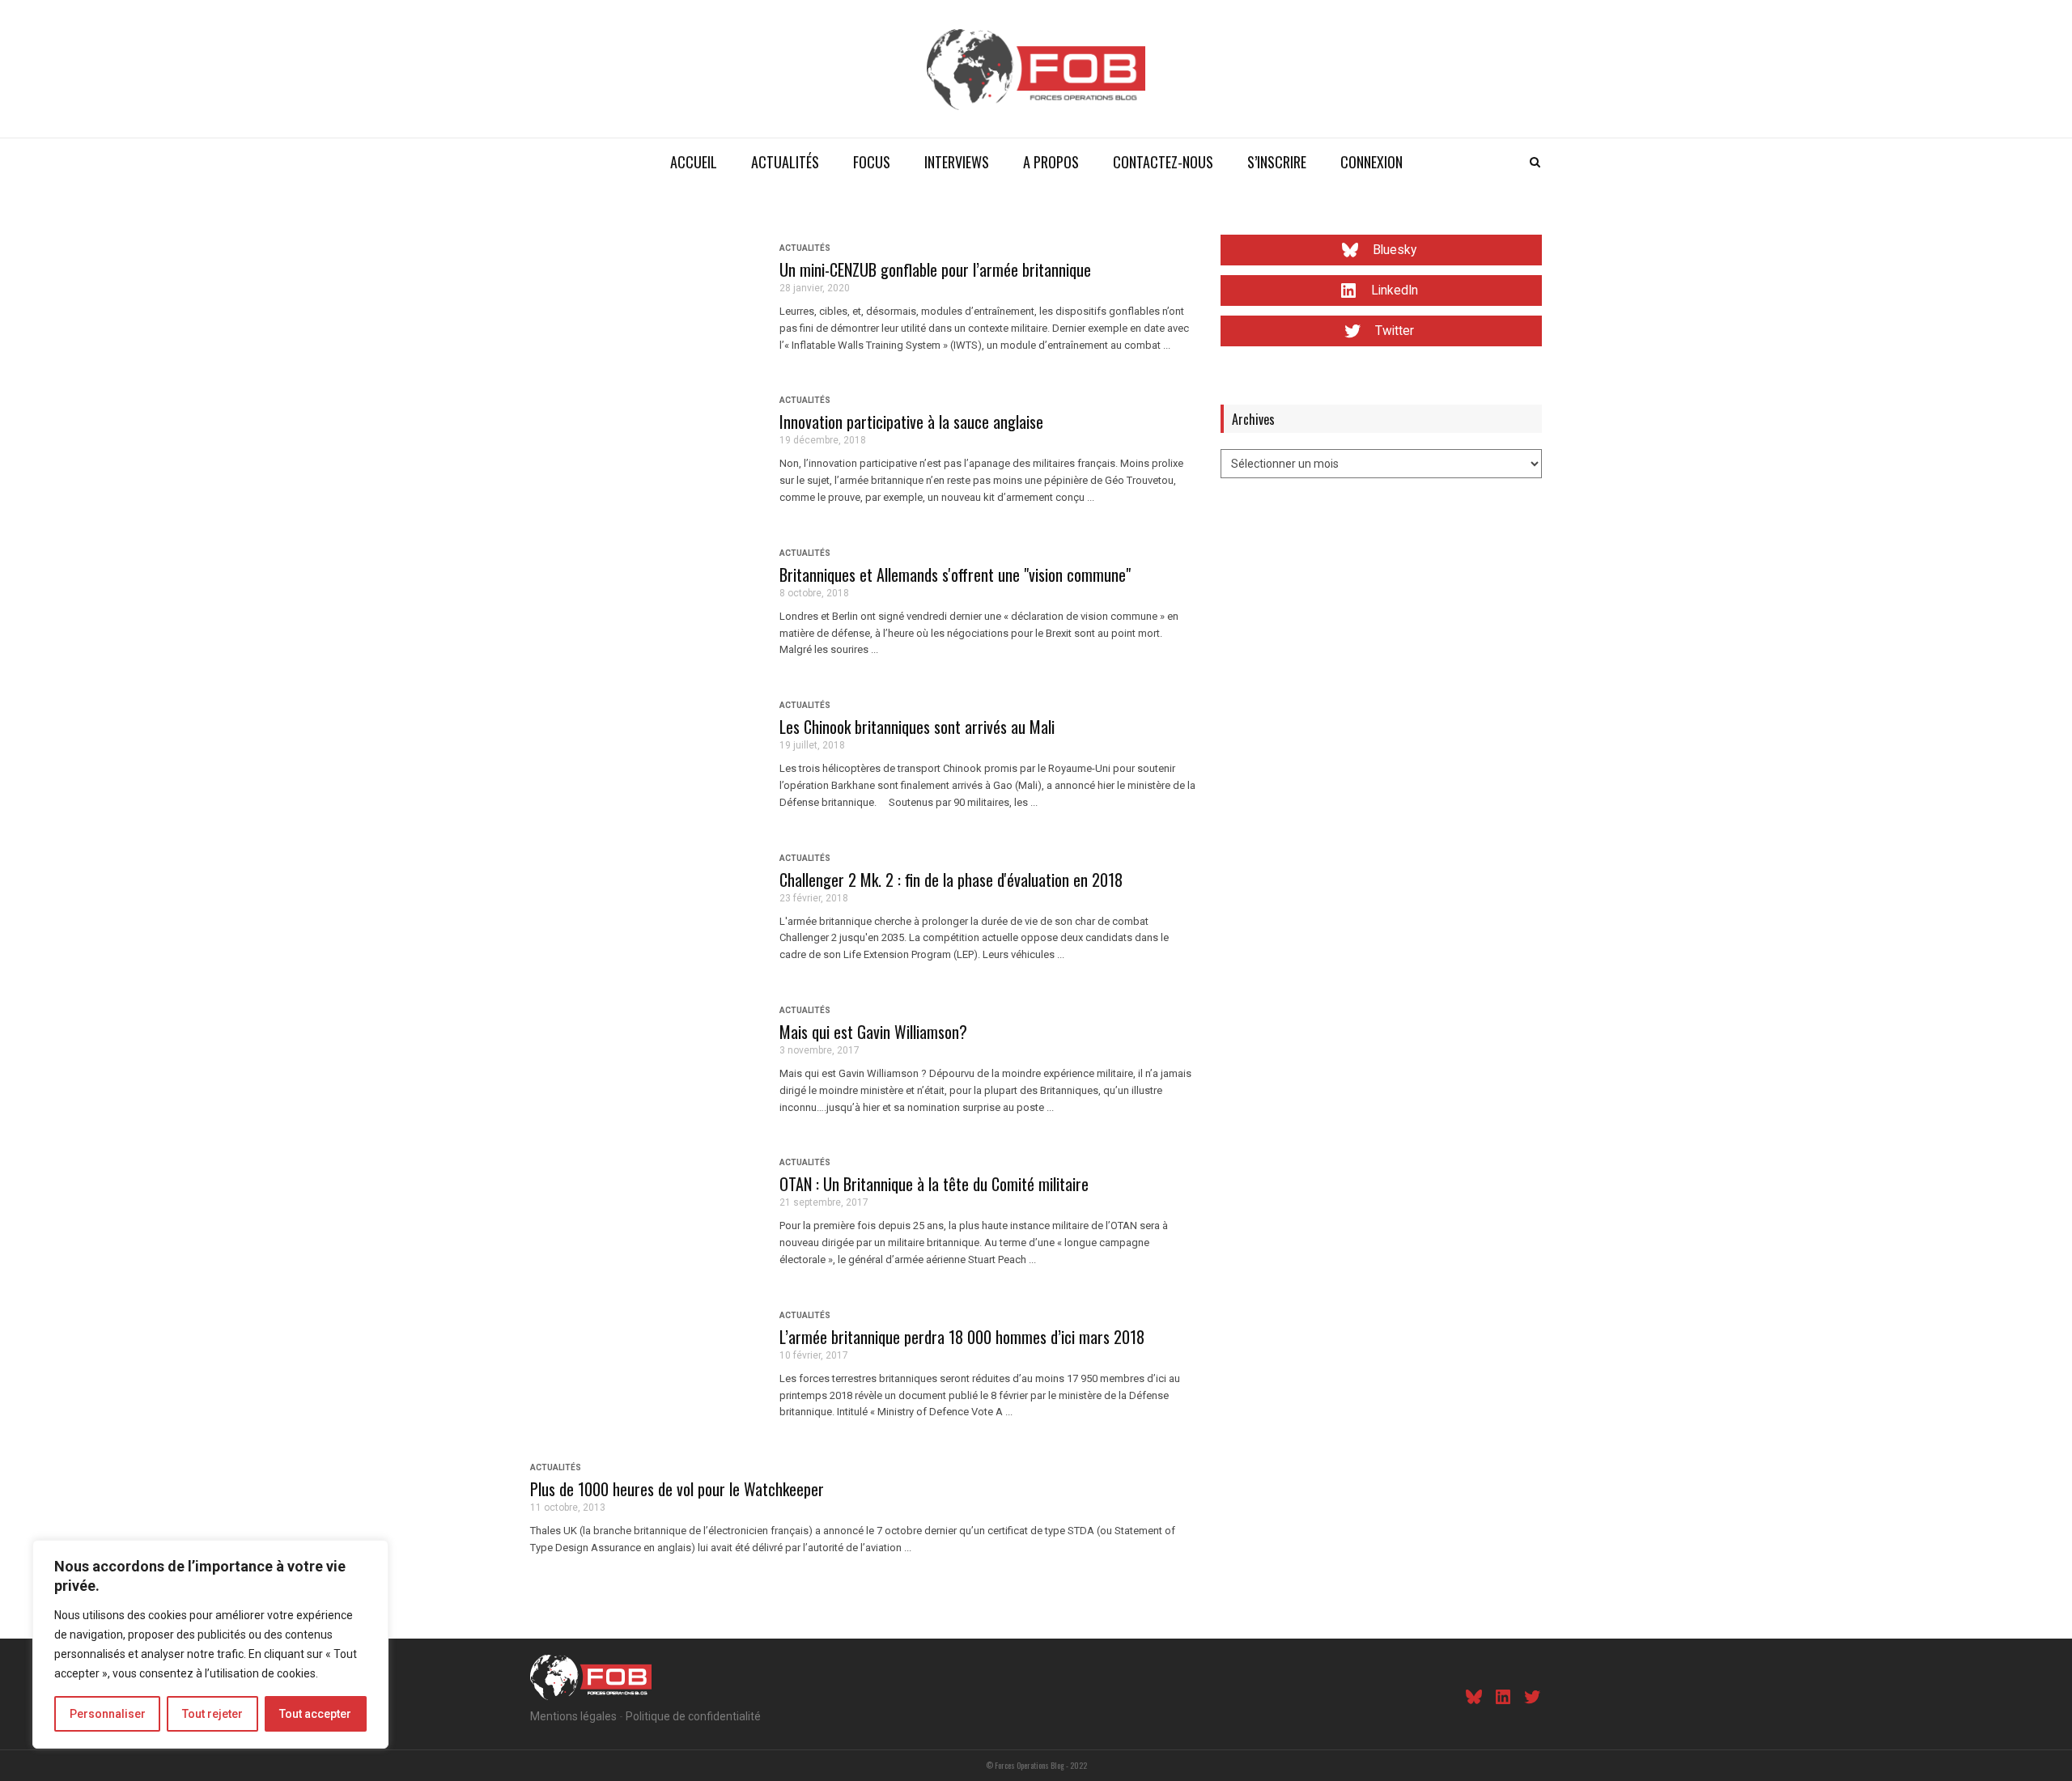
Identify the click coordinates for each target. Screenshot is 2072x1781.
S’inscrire (1277, 162)
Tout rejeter (212, 1714)
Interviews (957, 162)
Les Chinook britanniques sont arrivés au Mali (917, 727)
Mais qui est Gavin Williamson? (873, 1032)
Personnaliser (108, 1714)
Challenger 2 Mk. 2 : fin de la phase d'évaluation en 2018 (951, 880)
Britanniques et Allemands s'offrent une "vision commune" (955, 575)
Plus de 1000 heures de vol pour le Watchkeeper (677, 1489)
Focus (872, 162)
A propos (1051, 162)
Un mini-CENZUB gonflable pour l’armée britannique (935, 269)
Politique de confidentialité (693, 1716)
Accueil (694, 162)
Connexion (1371, 162)
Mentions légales (573, 1716)
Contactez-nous (1163, 162)
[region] (210, 1644)
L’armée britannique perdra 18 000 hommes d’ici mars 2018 (962, 1337)
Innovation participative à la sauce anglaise (911, 422)
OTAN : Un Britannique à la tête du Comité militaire (934, 1184)
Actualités (785, 162)
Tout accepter (315, 1714)
